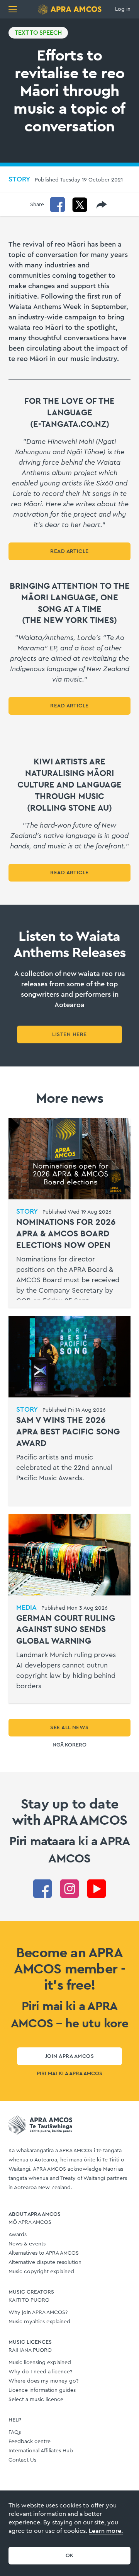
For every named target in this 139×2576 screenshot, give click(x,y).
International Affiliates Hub (41, 2451)
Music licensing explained (40, 2363)
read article (69, 551)
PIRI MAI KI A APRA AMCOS (69, 2074)
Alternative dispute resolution (45, 2262)
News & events (27, 2244)
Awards (18, 2235)
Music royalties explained (39, 2322)
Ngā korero (69, 1745)
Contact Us (22, 2460)
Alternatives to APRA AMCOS (44, 2253)
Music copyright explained (41, 2272)
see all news (69, 1728)
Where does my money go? (43, 2381)
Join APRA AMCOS (69, 2056)
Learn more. (106, 2531)
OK (70, 2556)
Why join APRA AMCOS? (38, 2312)
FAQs (15, 2432)
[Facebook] (58, 205)
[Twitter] (80, 205)
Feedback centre (30, 2442)
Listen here (69, 1034)
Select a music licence (36, 2400)
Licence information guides (42, 2390)
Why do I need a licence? (40, 2372)
